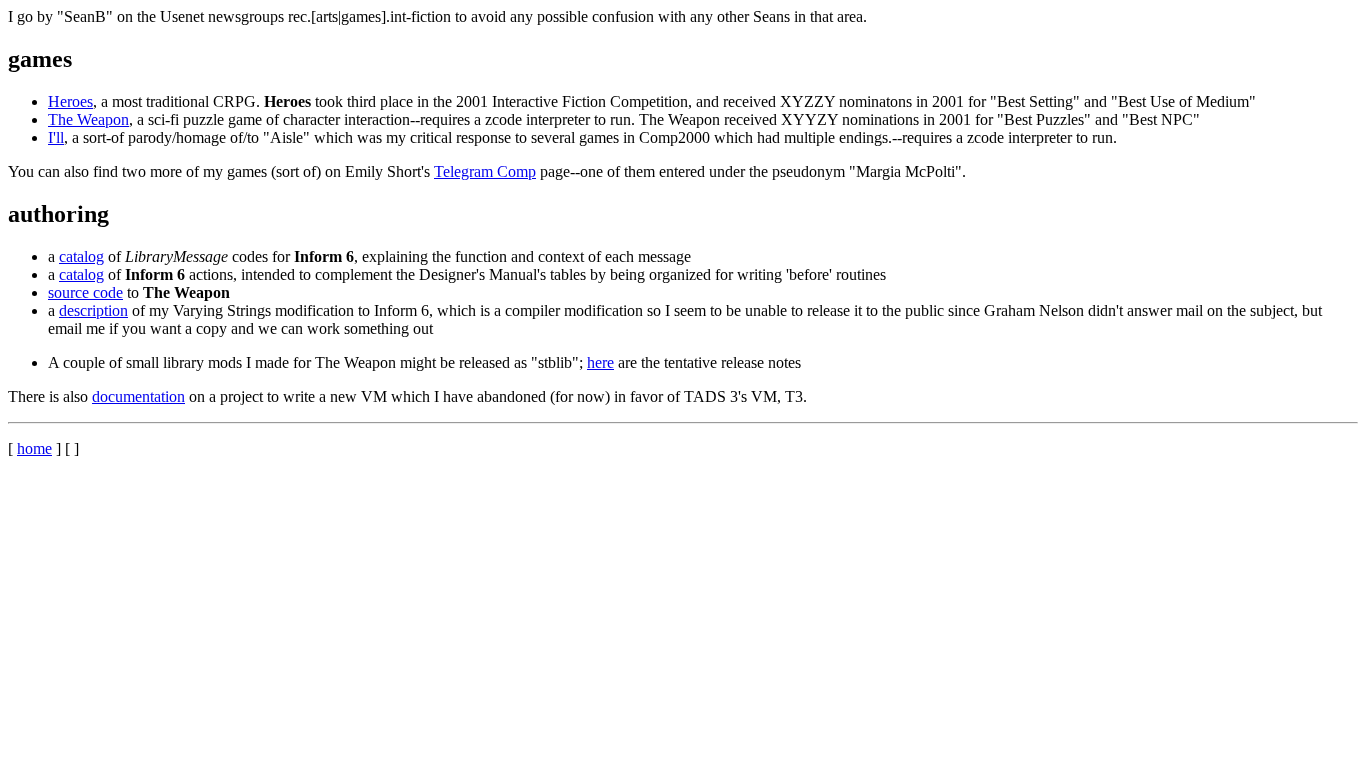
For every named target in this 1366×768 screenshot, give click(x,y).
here (600, 362)
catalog (81, 256)
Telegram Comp (485, 171)
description (93, 310)
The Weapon (88, 119)
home (34, 448)
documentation (138, 396)
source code (85, 292)
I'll (56, 137)
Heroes (70, 101)
